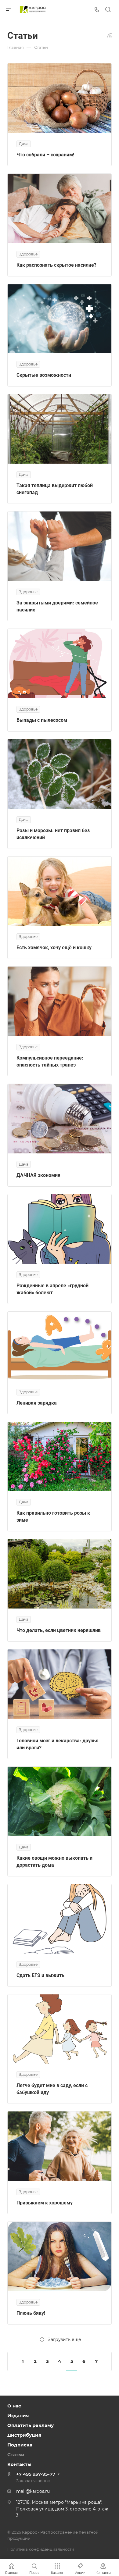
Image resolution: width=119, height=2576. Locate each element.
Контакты (19, 2464)
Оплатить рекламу (31, 2425)
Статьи (16, 2455)
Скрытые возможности (44, 375)
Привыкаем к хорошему (45, 2203)
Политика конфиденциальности (41, 2549)
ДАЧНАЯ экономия (38, 1175)
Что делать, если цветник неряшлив (59, 1630)
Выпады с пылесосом (42, 720)
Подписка (20, 2445)
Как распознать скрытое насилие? (56, 265)
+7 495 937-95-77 (36, 2474)
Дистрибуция (24, 2435)
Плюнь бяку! (31, 2313)
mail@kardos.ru (33, 2491)
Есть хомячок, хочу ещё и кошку (54, 948)
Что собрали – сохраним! (45, 155)
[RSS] (110, 35)
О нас (14, 2406)
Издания (18, 2416)
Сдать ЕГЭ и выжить (40, 1975)
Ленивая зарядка (37, 1403)
